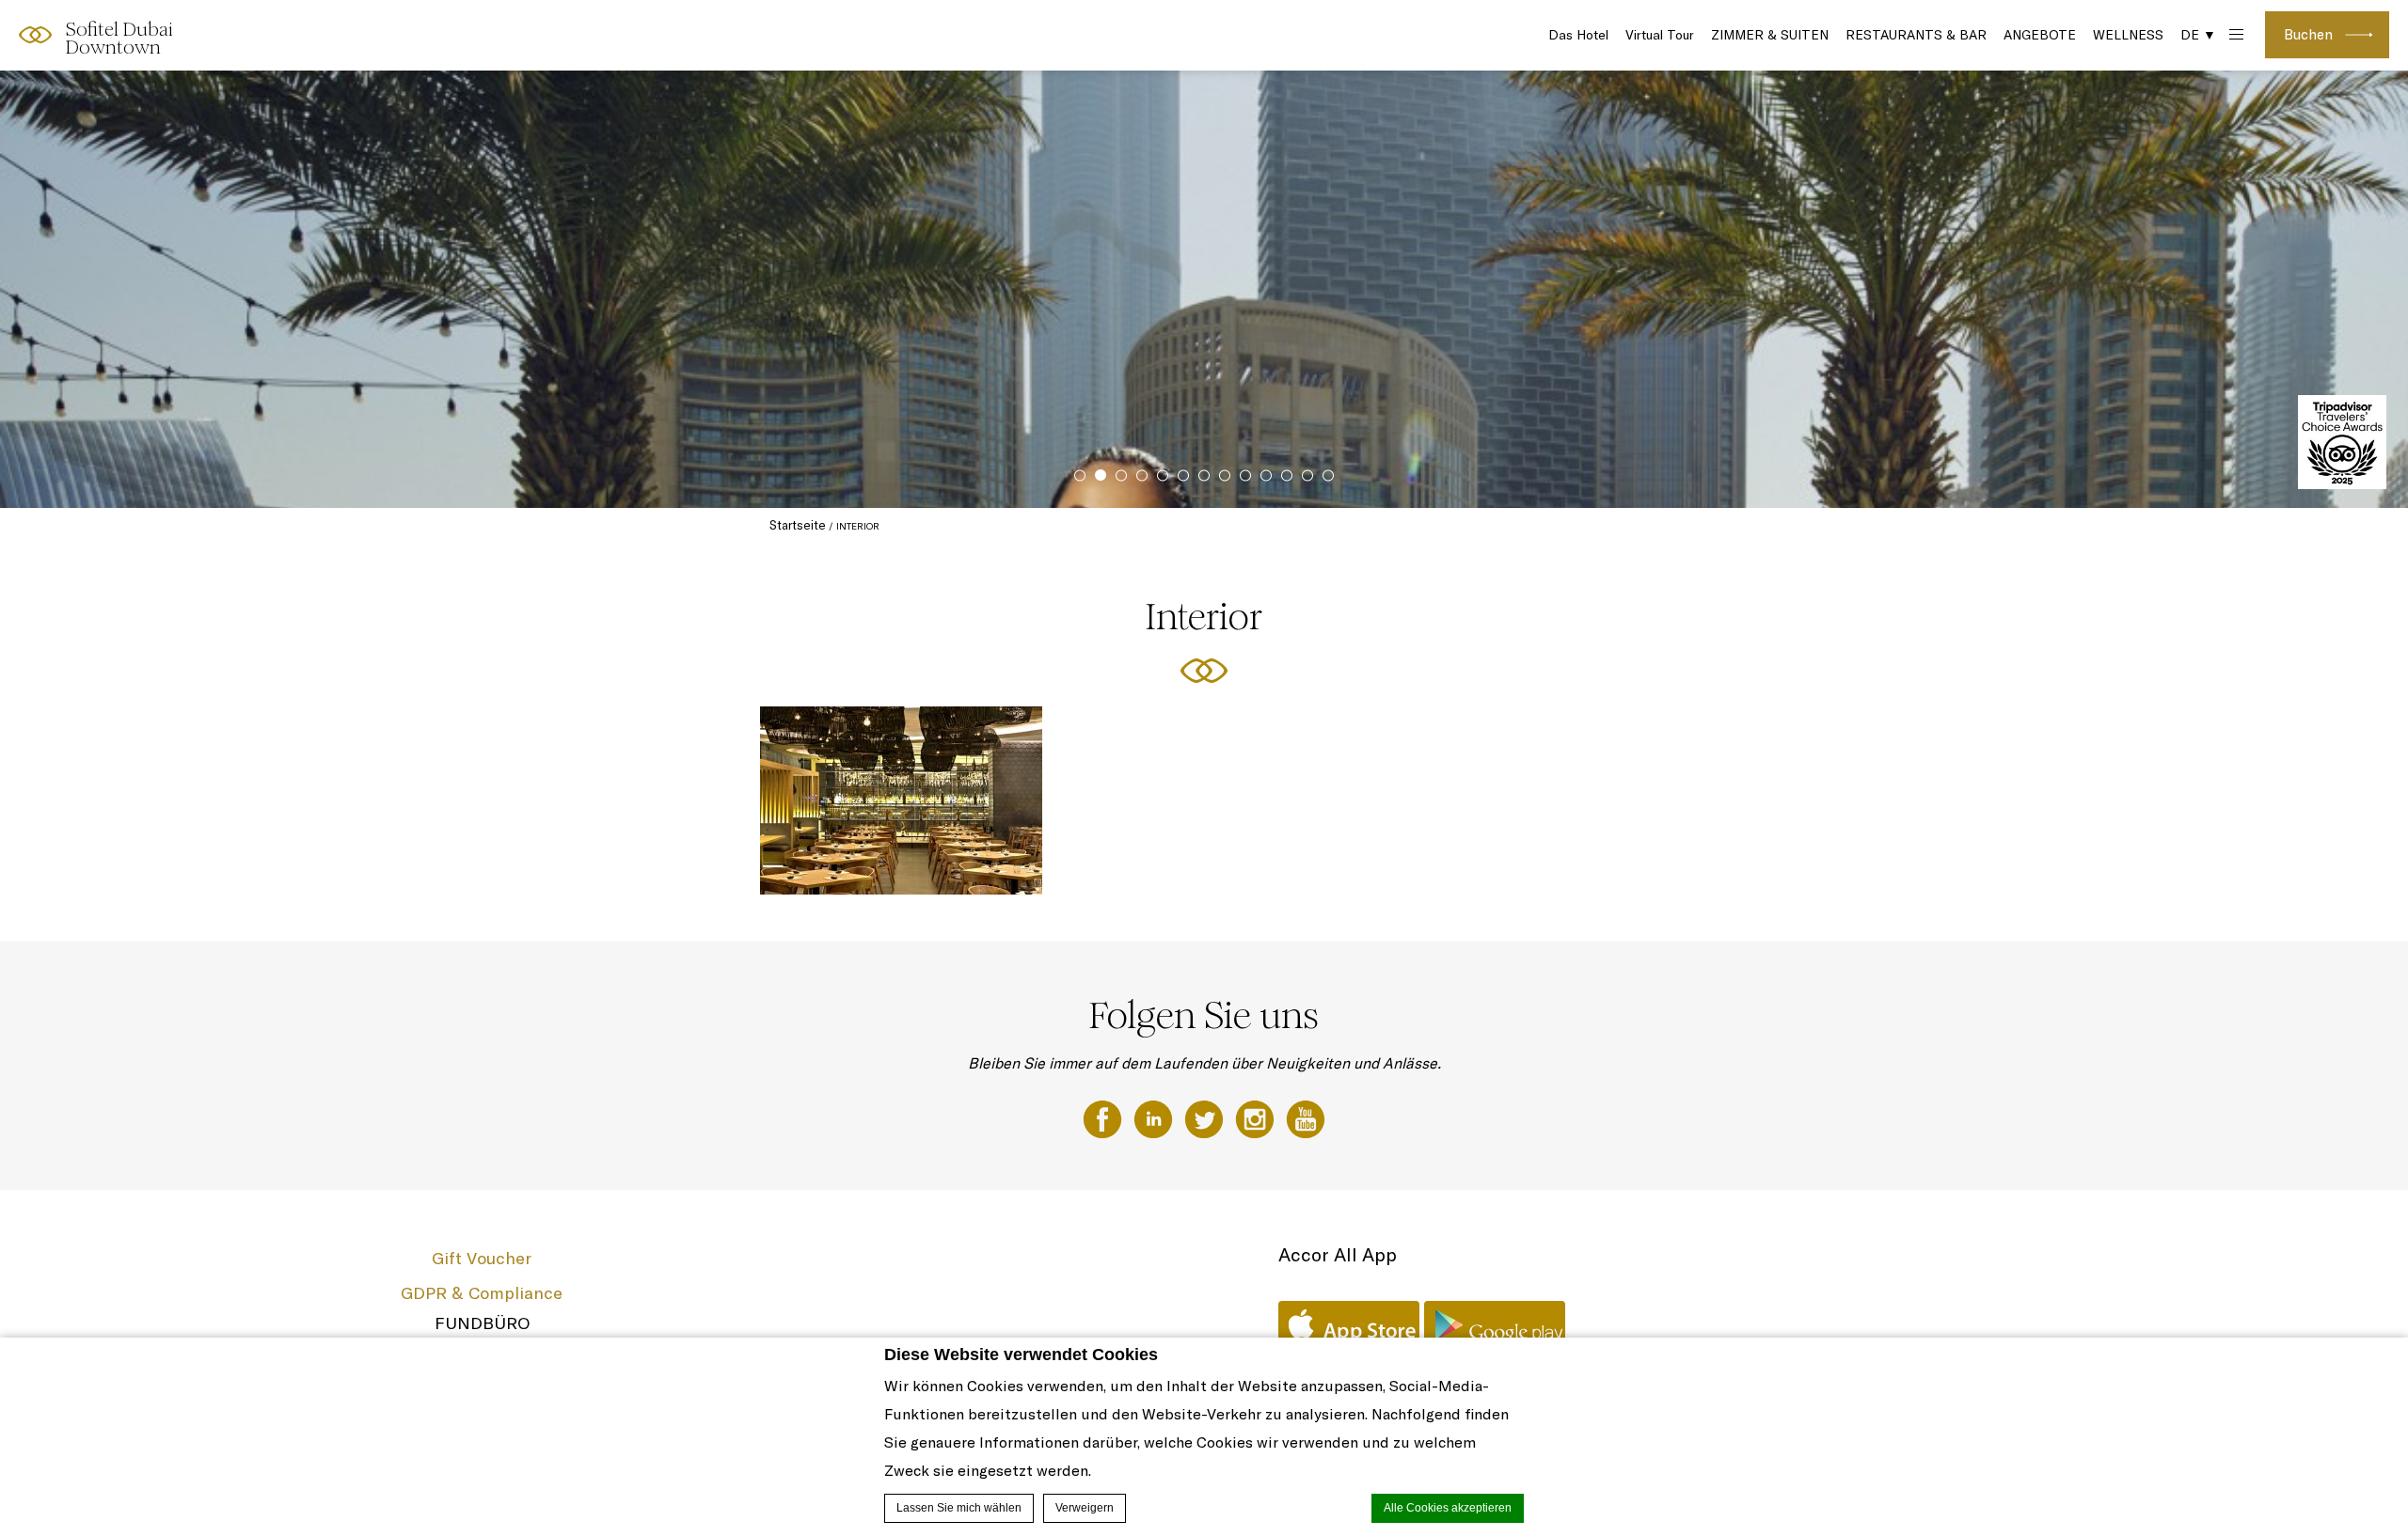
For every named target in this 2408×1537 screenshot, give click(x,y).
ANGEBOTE (2040, 35)
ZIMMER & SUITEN (1770, 35)
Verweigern (1085, 1508)
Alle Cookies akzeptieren (1448, 1508)
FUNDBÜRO (482, 1323)
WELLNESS (2128, 35)
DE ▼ (2198, 35)
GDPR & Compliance (482, 1293)
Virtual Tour (1660, 35)
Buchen (2308, 34)
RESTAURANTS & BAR (1916, 35)
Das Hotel (1578, 35)
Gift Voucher (482, 1258)
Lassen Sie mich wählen (959, 1508)
